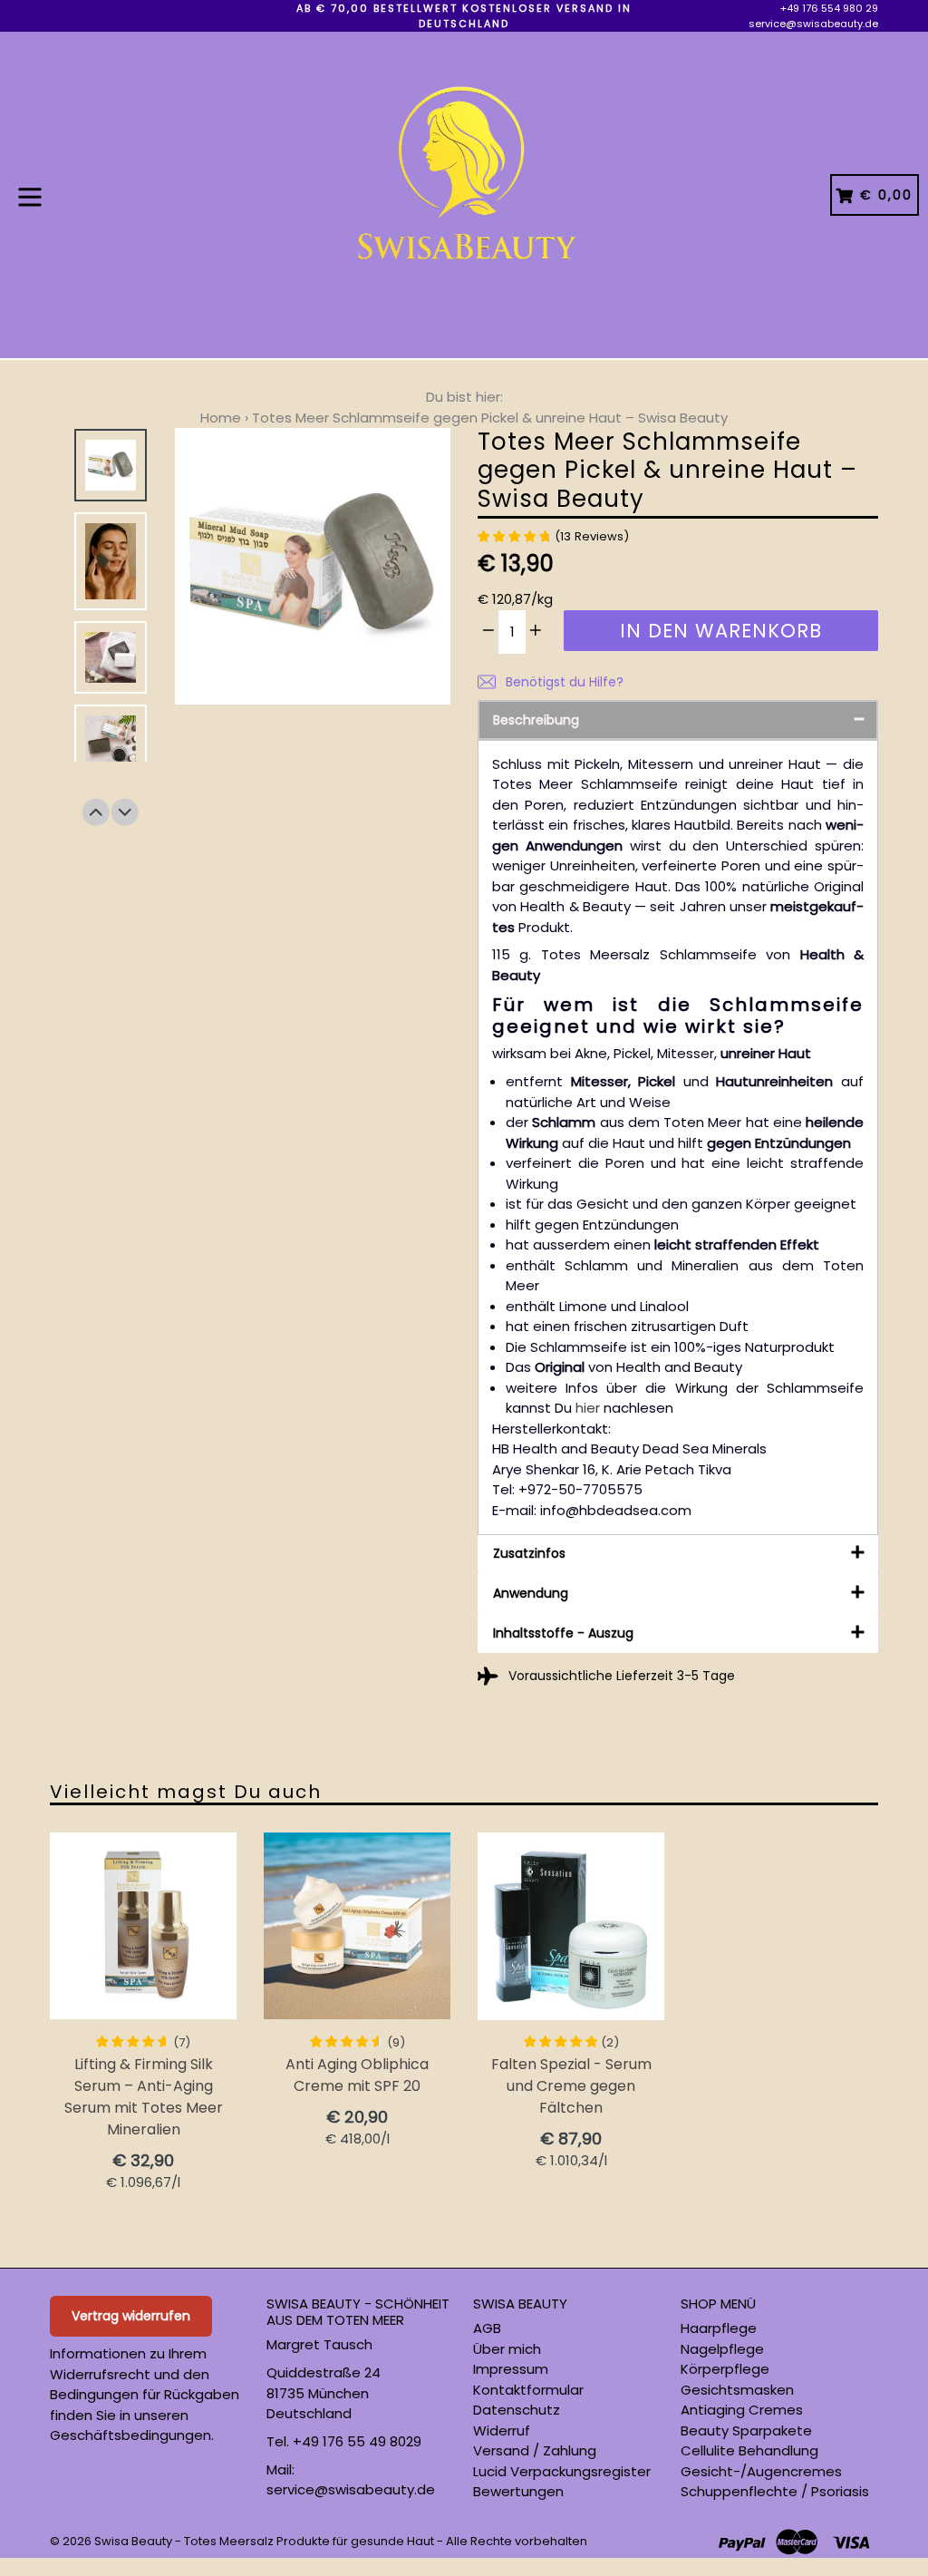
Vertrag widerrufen (131, 2316)
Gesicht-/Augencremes (761, 2471)
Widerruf (502, 2430)
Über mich (507, 2349)
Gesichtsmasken (737, 2390)
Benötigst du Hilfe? (563, 682)
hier (588, 1408)
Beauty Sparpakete (746, 2430)
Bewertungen (518, 2491)
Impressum (511, 2369)
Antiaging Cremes (742, 2410)
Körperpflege (725, 2369)
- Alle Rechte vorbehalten (512, 2541)
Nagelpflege (722, 2349)
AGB (487, 2328)
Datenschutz (517, 2410)
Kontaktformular (528, 2390)
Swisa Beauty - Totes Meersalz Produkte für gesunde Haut (264, 2541)
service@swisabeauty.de (813, 24)
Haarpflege (719, 2328)
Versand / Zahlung (535, 2450)
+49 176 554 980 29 (829, 8)
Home (221, 418)
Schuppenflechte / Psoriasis (775, 2491)
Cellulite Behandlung (749, 2450)
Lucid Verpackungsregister (562, 2471)
